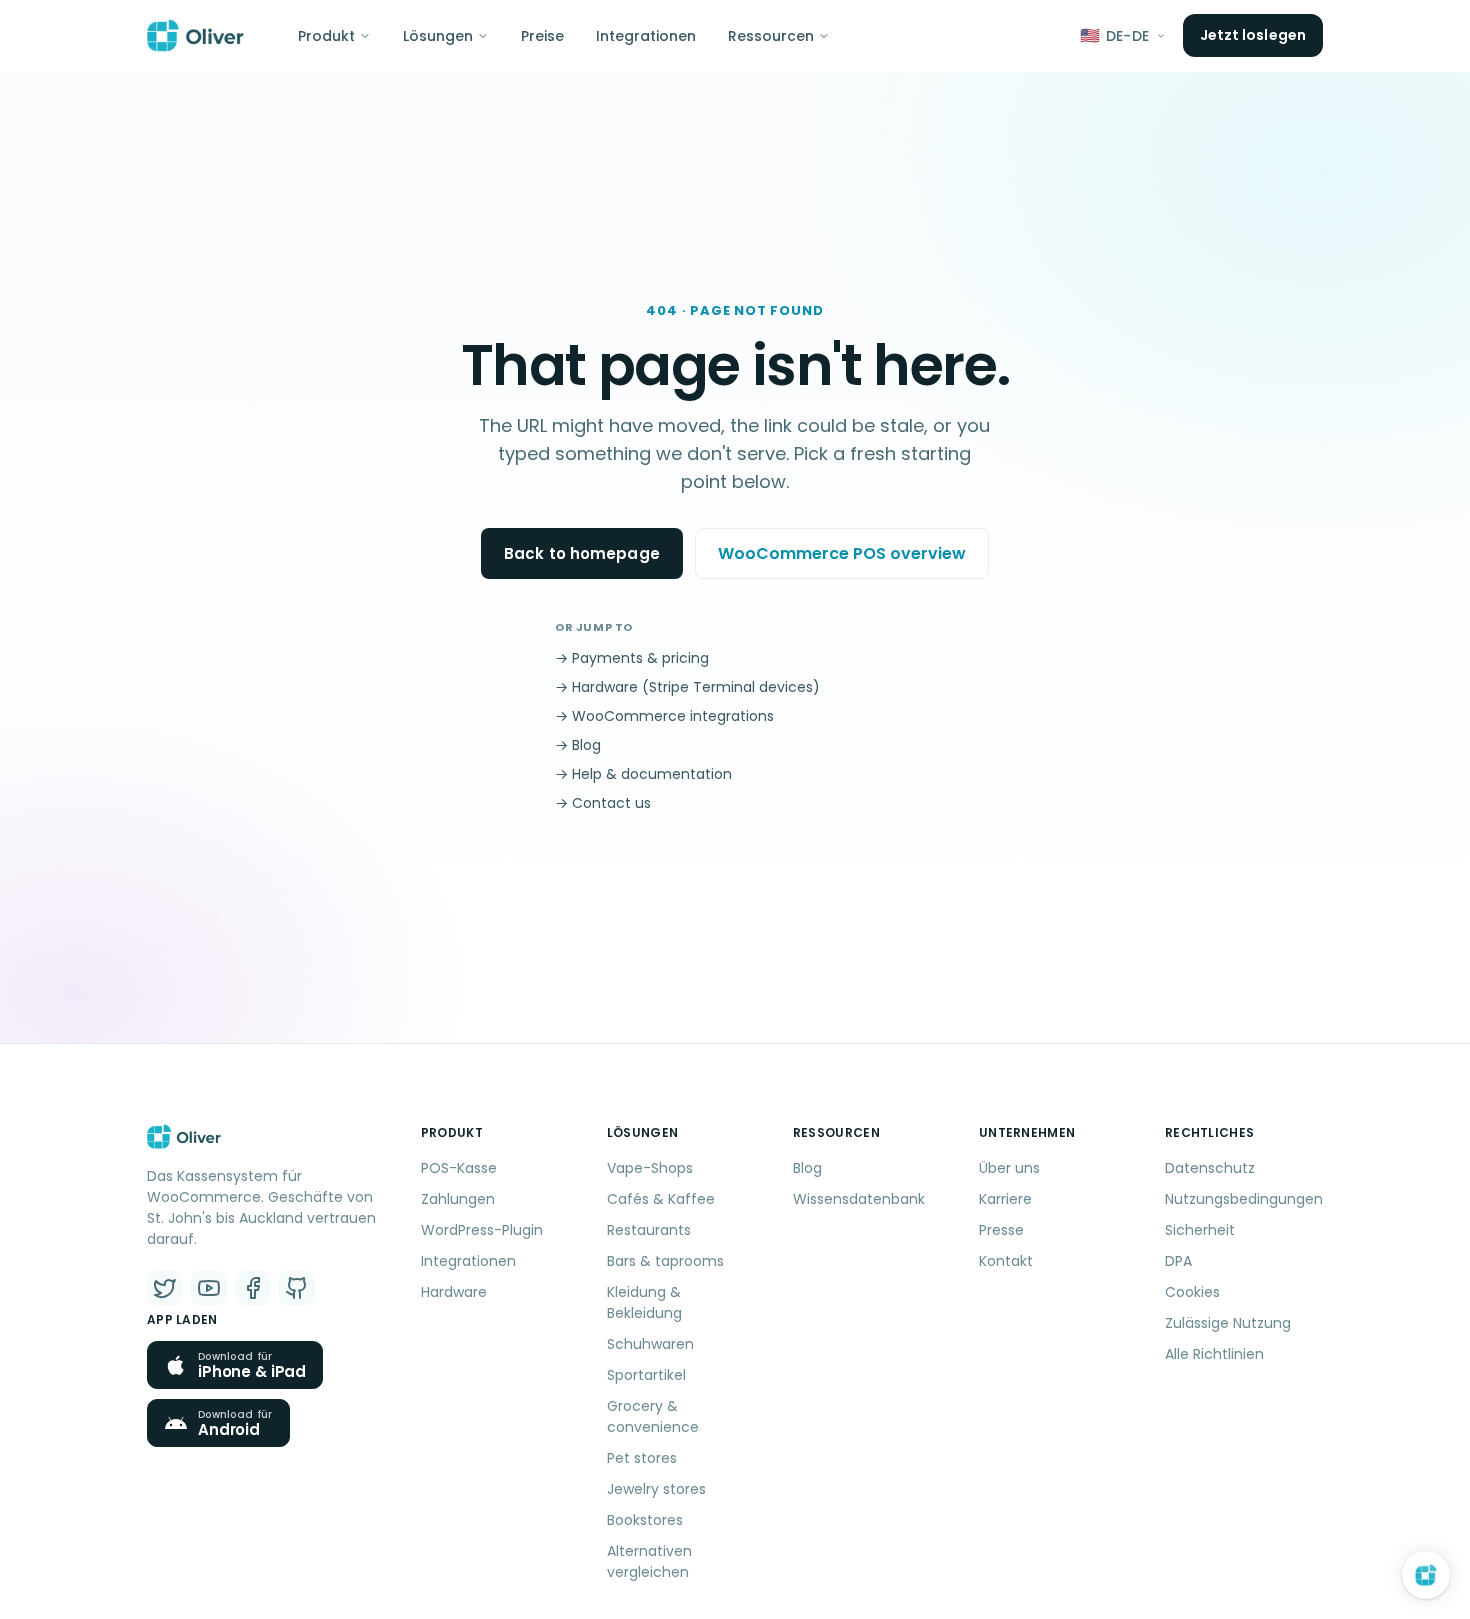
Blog (807, 1168)
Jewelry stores (656, 1489)
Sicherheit (1200, 1230)
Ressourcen (771, 36)
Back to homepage (582, 553)
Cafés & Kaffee (661, 1199)
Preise (542, 36)
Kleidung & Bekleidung (644, 1302)
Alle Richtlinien (1214, 1354)
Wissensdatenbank (859, 1199)
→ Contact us (603, 803)
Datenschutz (1210, 1168)
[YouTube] (209, 1288)
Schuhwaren (650, 1344)
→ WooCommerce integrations (664, 716)
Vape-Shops (650, 1168)
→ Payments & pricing (632, 658)
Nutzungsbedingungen (1244, 1199)
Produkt (326, 36)
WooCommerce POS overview (842, 553)
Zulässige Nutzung (1228, 1323)
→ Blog (578, 745)
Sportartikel (646, 1375)
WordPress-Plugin (482, 1230)
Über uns (1009, 1168)
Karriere (1005, 1199)
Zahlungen (458, 1199)
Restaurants (649, 1230)
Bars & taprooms (665, 1261)
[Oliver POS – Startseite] (195, 36)
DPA (1178, 1261)
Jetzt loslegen (1253, 35)
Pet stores (642, 1458)
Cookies (1192, 1292)
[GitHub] (297, 1288)
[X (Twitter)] (165, 1288)
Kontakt (1006, 1261)
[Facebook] (253, 1288)
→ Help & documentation (643, 774)
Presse (1001, 1230)
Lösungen (438, 36)
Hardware (454, 1292)
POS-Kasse (459, 1168)
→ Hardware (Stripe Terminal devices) (687, 687)
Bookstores (645, 1520)
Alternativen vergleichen (649, 1561)
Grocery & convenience (653, 1416)
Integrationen (646, 36)
